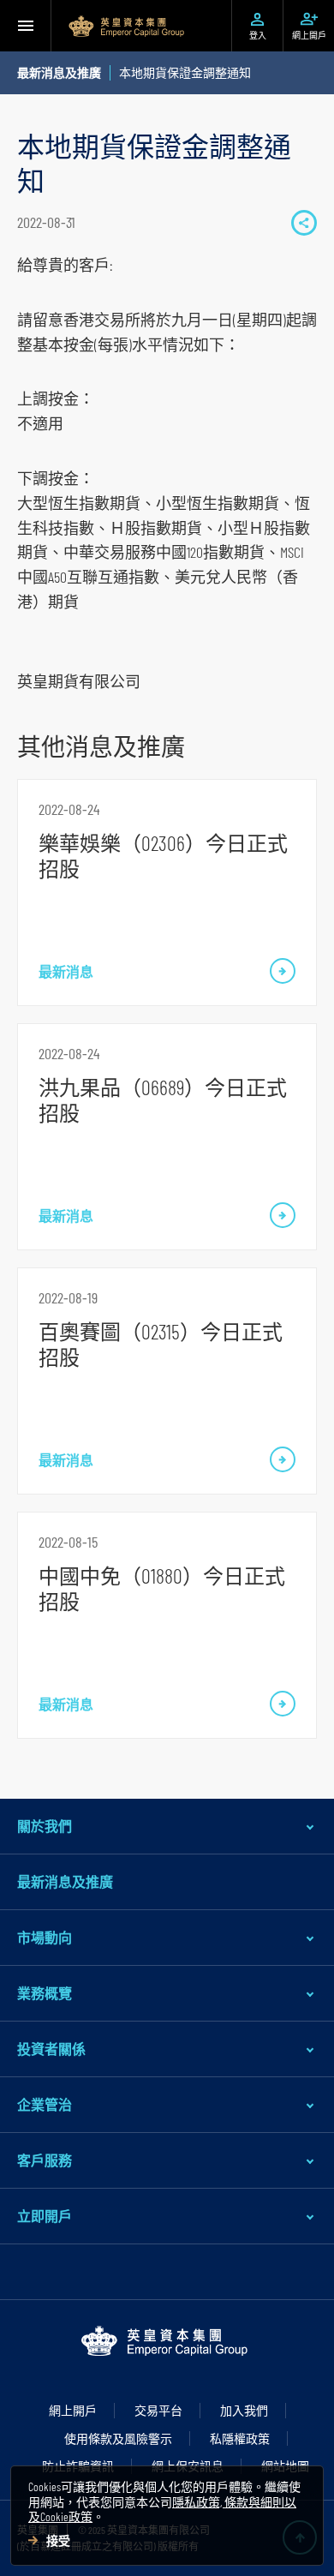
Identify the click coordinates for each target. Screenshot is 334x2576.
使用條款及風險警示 (118, 2438)
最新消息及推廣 (65, 1881)
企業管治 (45, 2104)
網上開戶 (73, 2410)
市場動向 (45, 1937)
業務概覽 (45, 1993)
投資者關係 (51, 2049)
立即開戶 (45, 2216)
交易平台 (158, 2410)
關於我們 (45, 1826)
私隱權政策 (240, 2438)
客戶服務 (45, 2160)
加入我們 (244, 2410)
